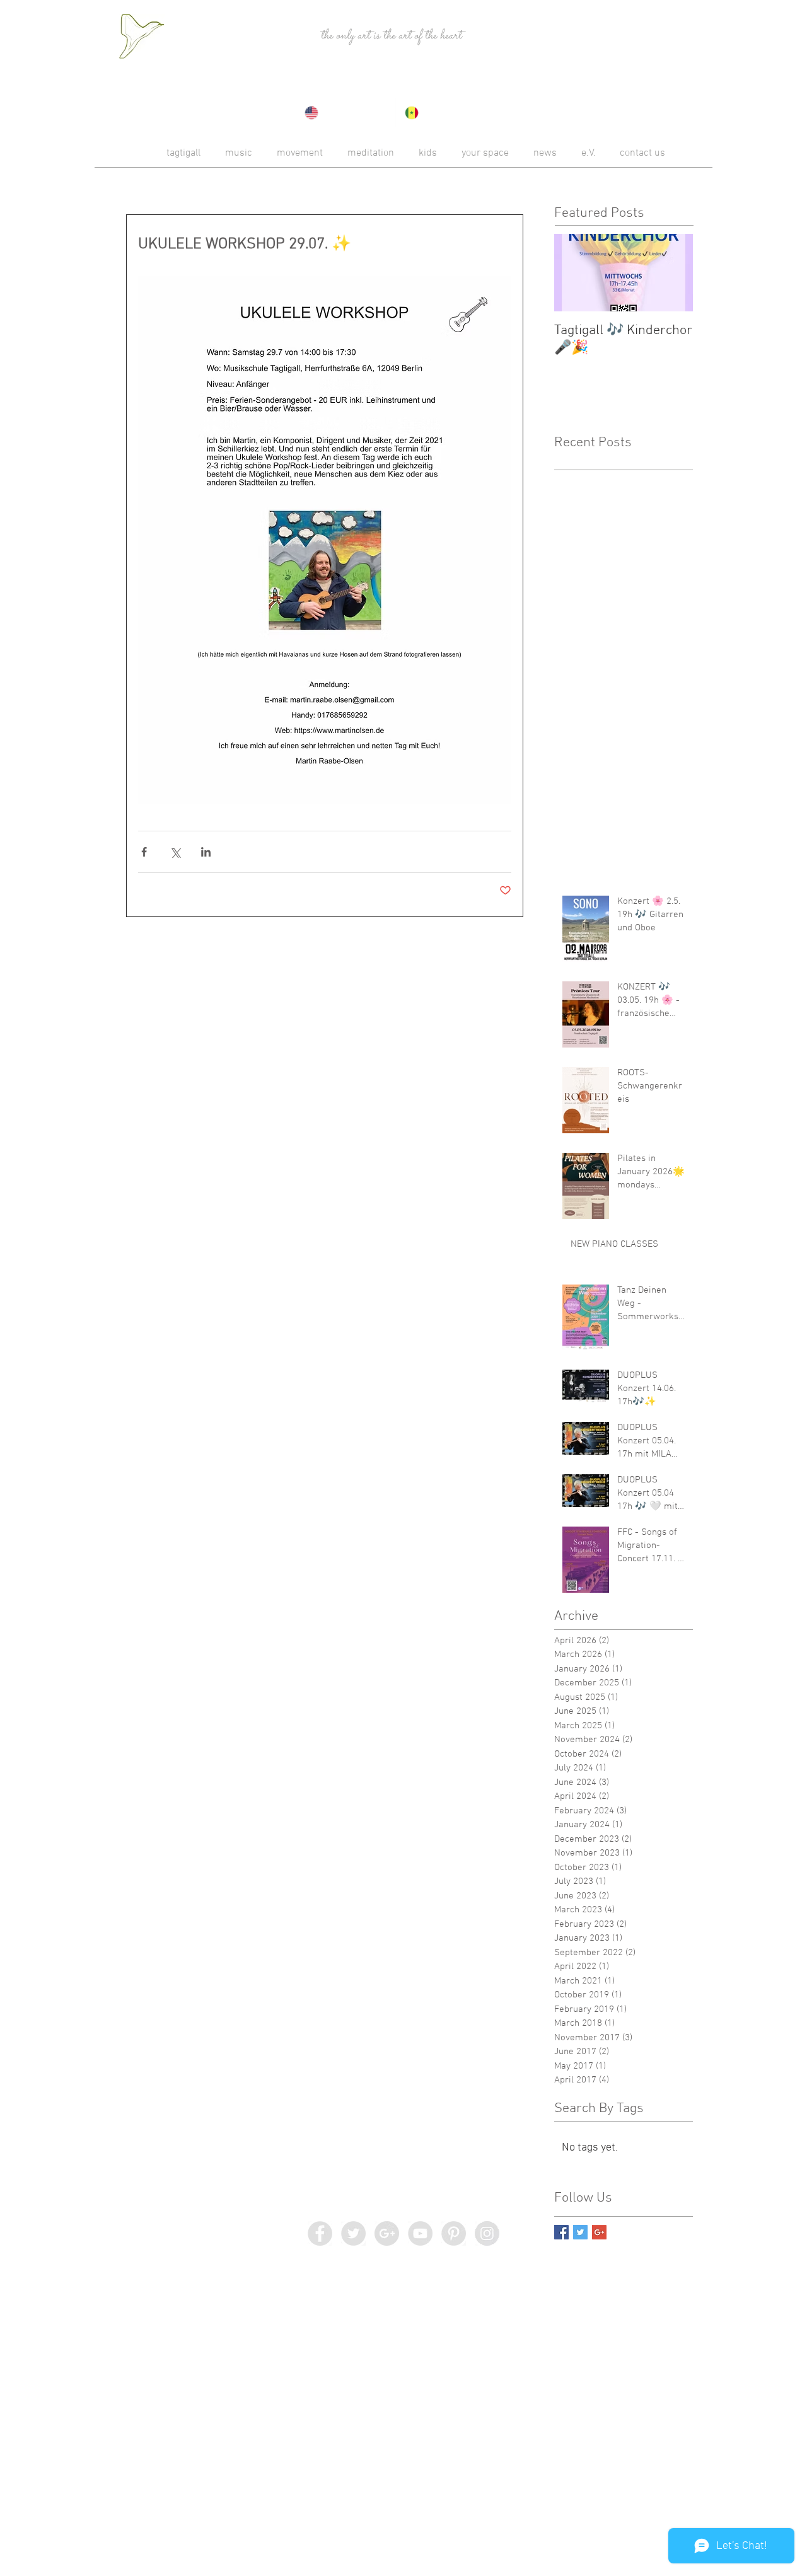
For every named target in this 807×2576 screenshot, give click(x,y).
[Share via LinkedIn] (206, 852)
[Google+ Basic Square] (599, 2232)
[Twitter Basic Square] (580, 2232)
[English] (345, 113)
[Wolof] (445, 113)
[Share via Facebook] (144, 852)
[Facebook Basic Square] (561, 2232)
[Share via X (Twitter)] (175, 852)
